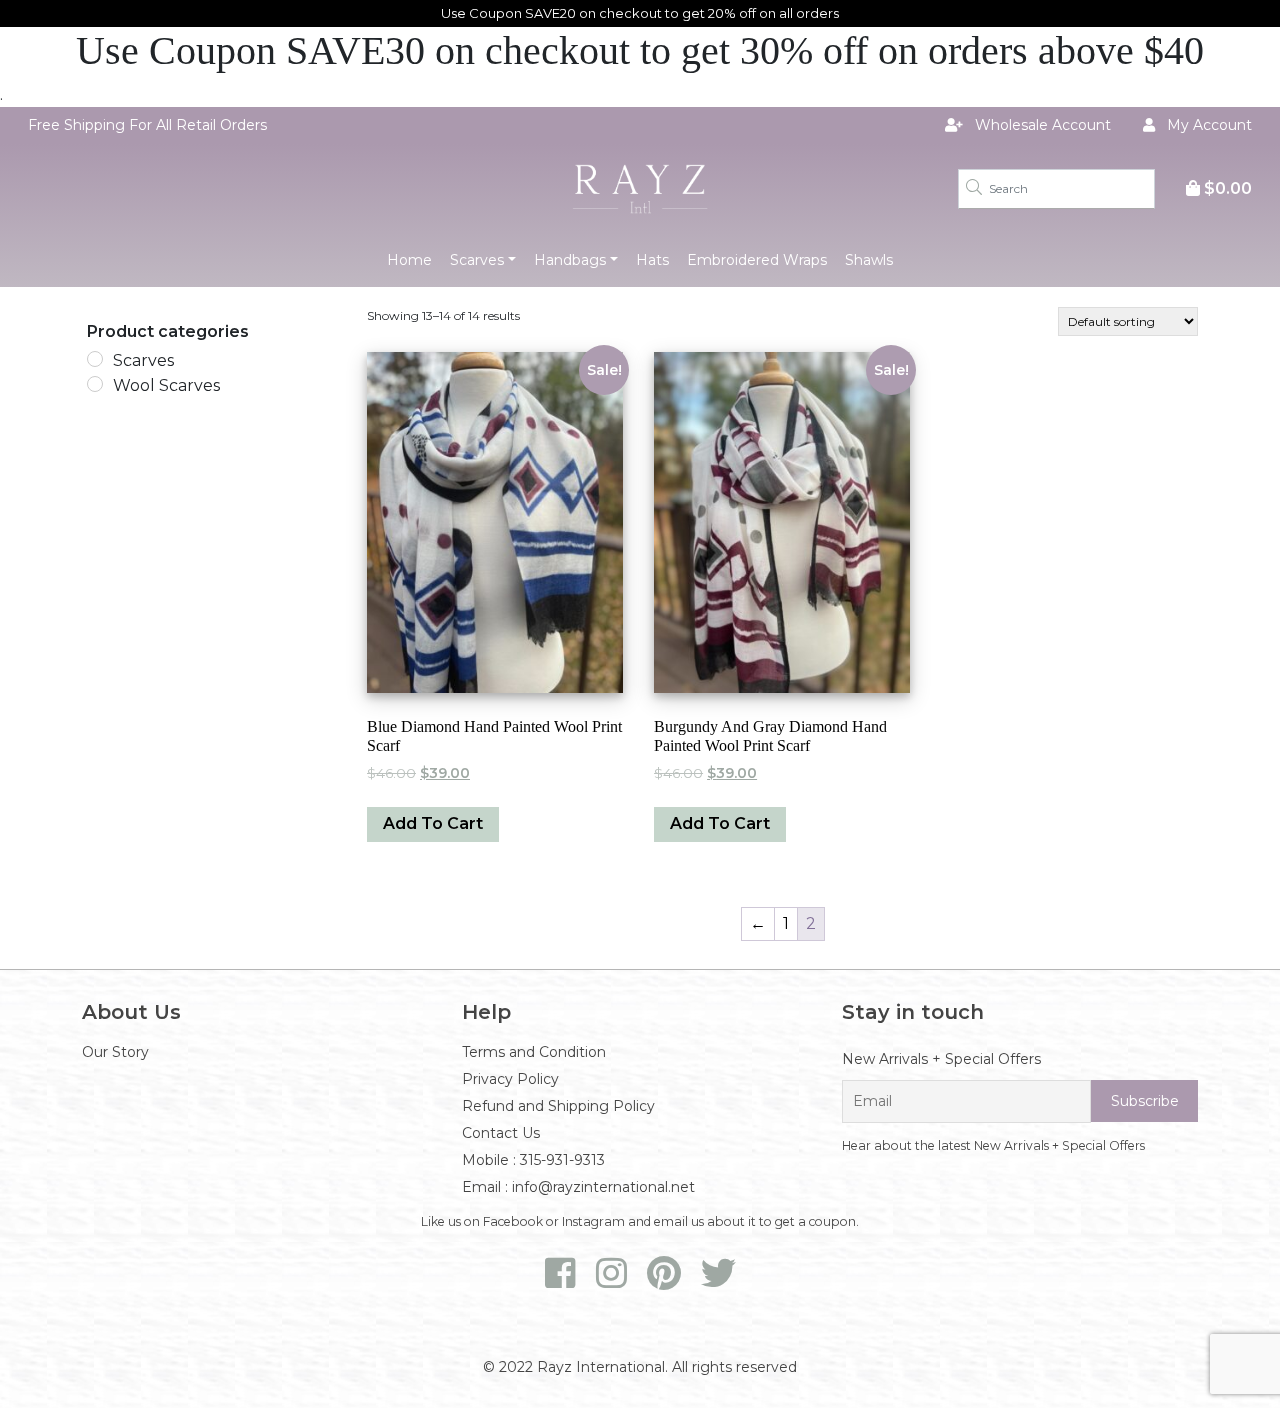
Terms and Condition (534, 1052)
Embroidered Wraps (757, 260)
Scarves (477, 260)
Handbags (570, 260)
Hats (652, 260)
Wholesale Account (1041, 125)
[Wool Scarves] (95, 384)
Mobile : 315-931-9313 (533, 1160)
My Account (1207, 125)
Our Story (115, 1052)
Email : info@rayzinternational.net (578, 1187)
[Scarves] (95, 359)
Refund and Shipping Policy (558, 1106)
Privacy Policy (510, 1079)
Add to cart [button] (433, 823)
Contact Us (501, 1133)
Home (409, 260)
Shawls (869, 260)
